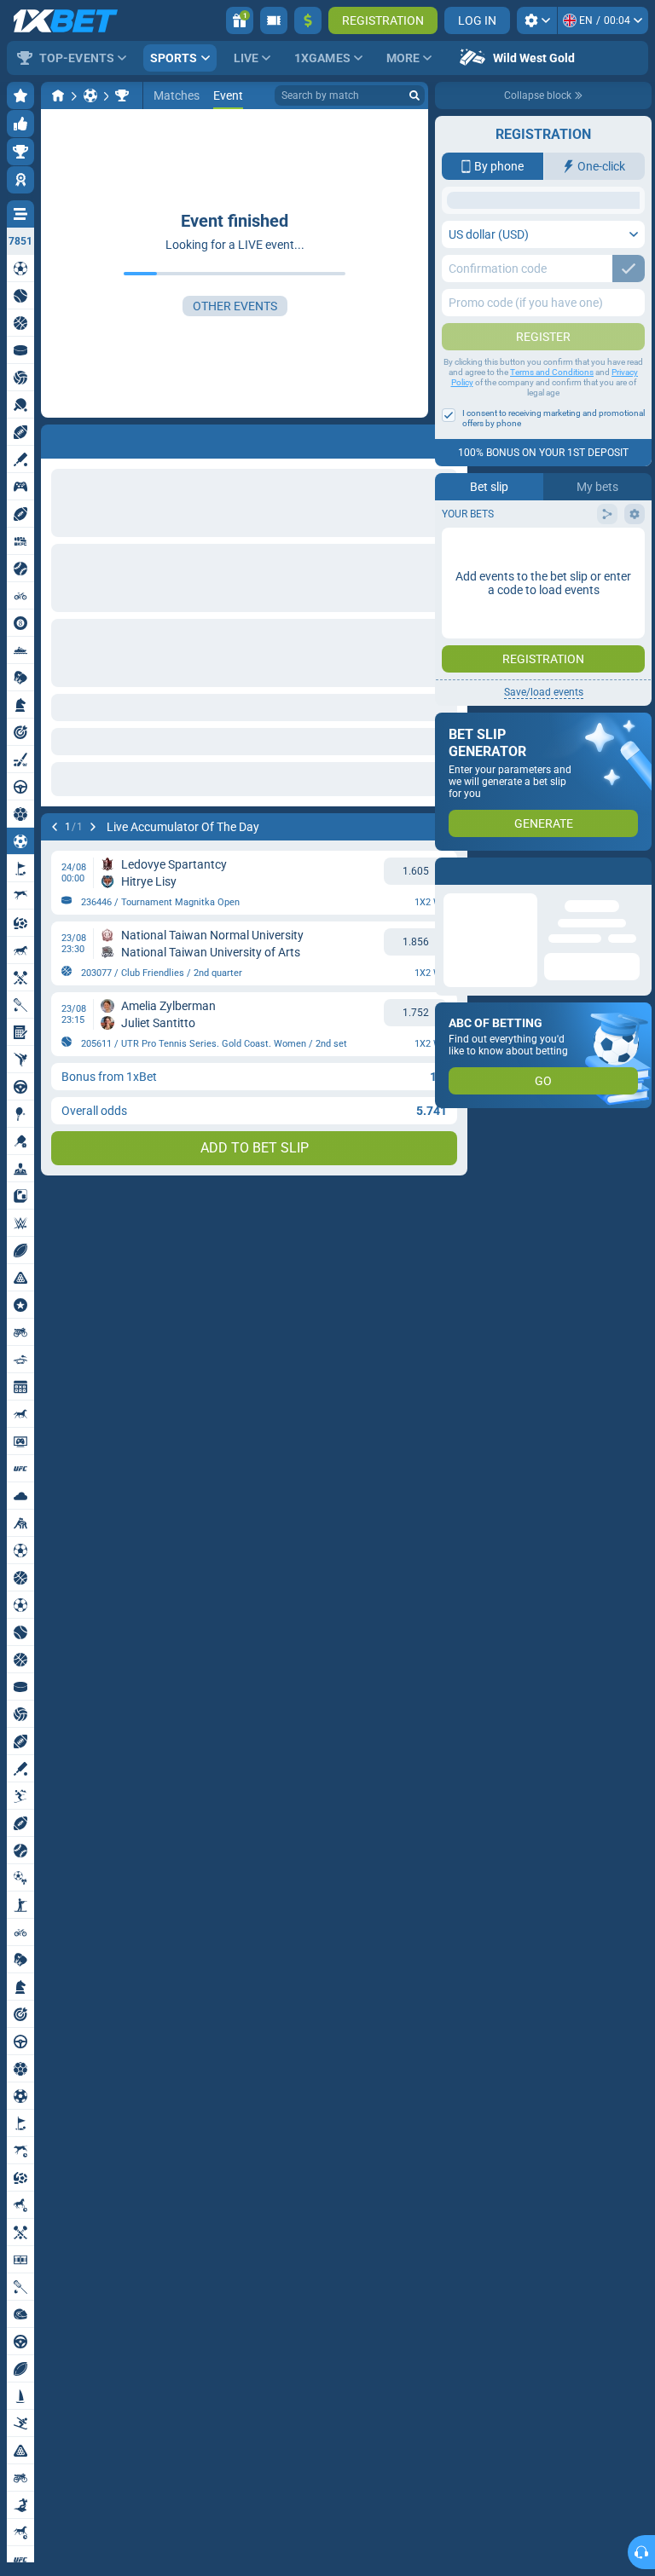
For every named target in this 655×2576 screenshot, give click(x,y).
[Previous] (55, 827)
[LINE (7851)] (58, 95)
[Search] (414, 95)
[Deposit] (308, 20)
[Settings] (537, 20)
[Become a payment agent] (274, 20)
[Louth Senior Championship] (122, 95)
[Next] (93, 827)
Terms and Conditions (552, 508)
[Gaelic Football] (90, 95)
